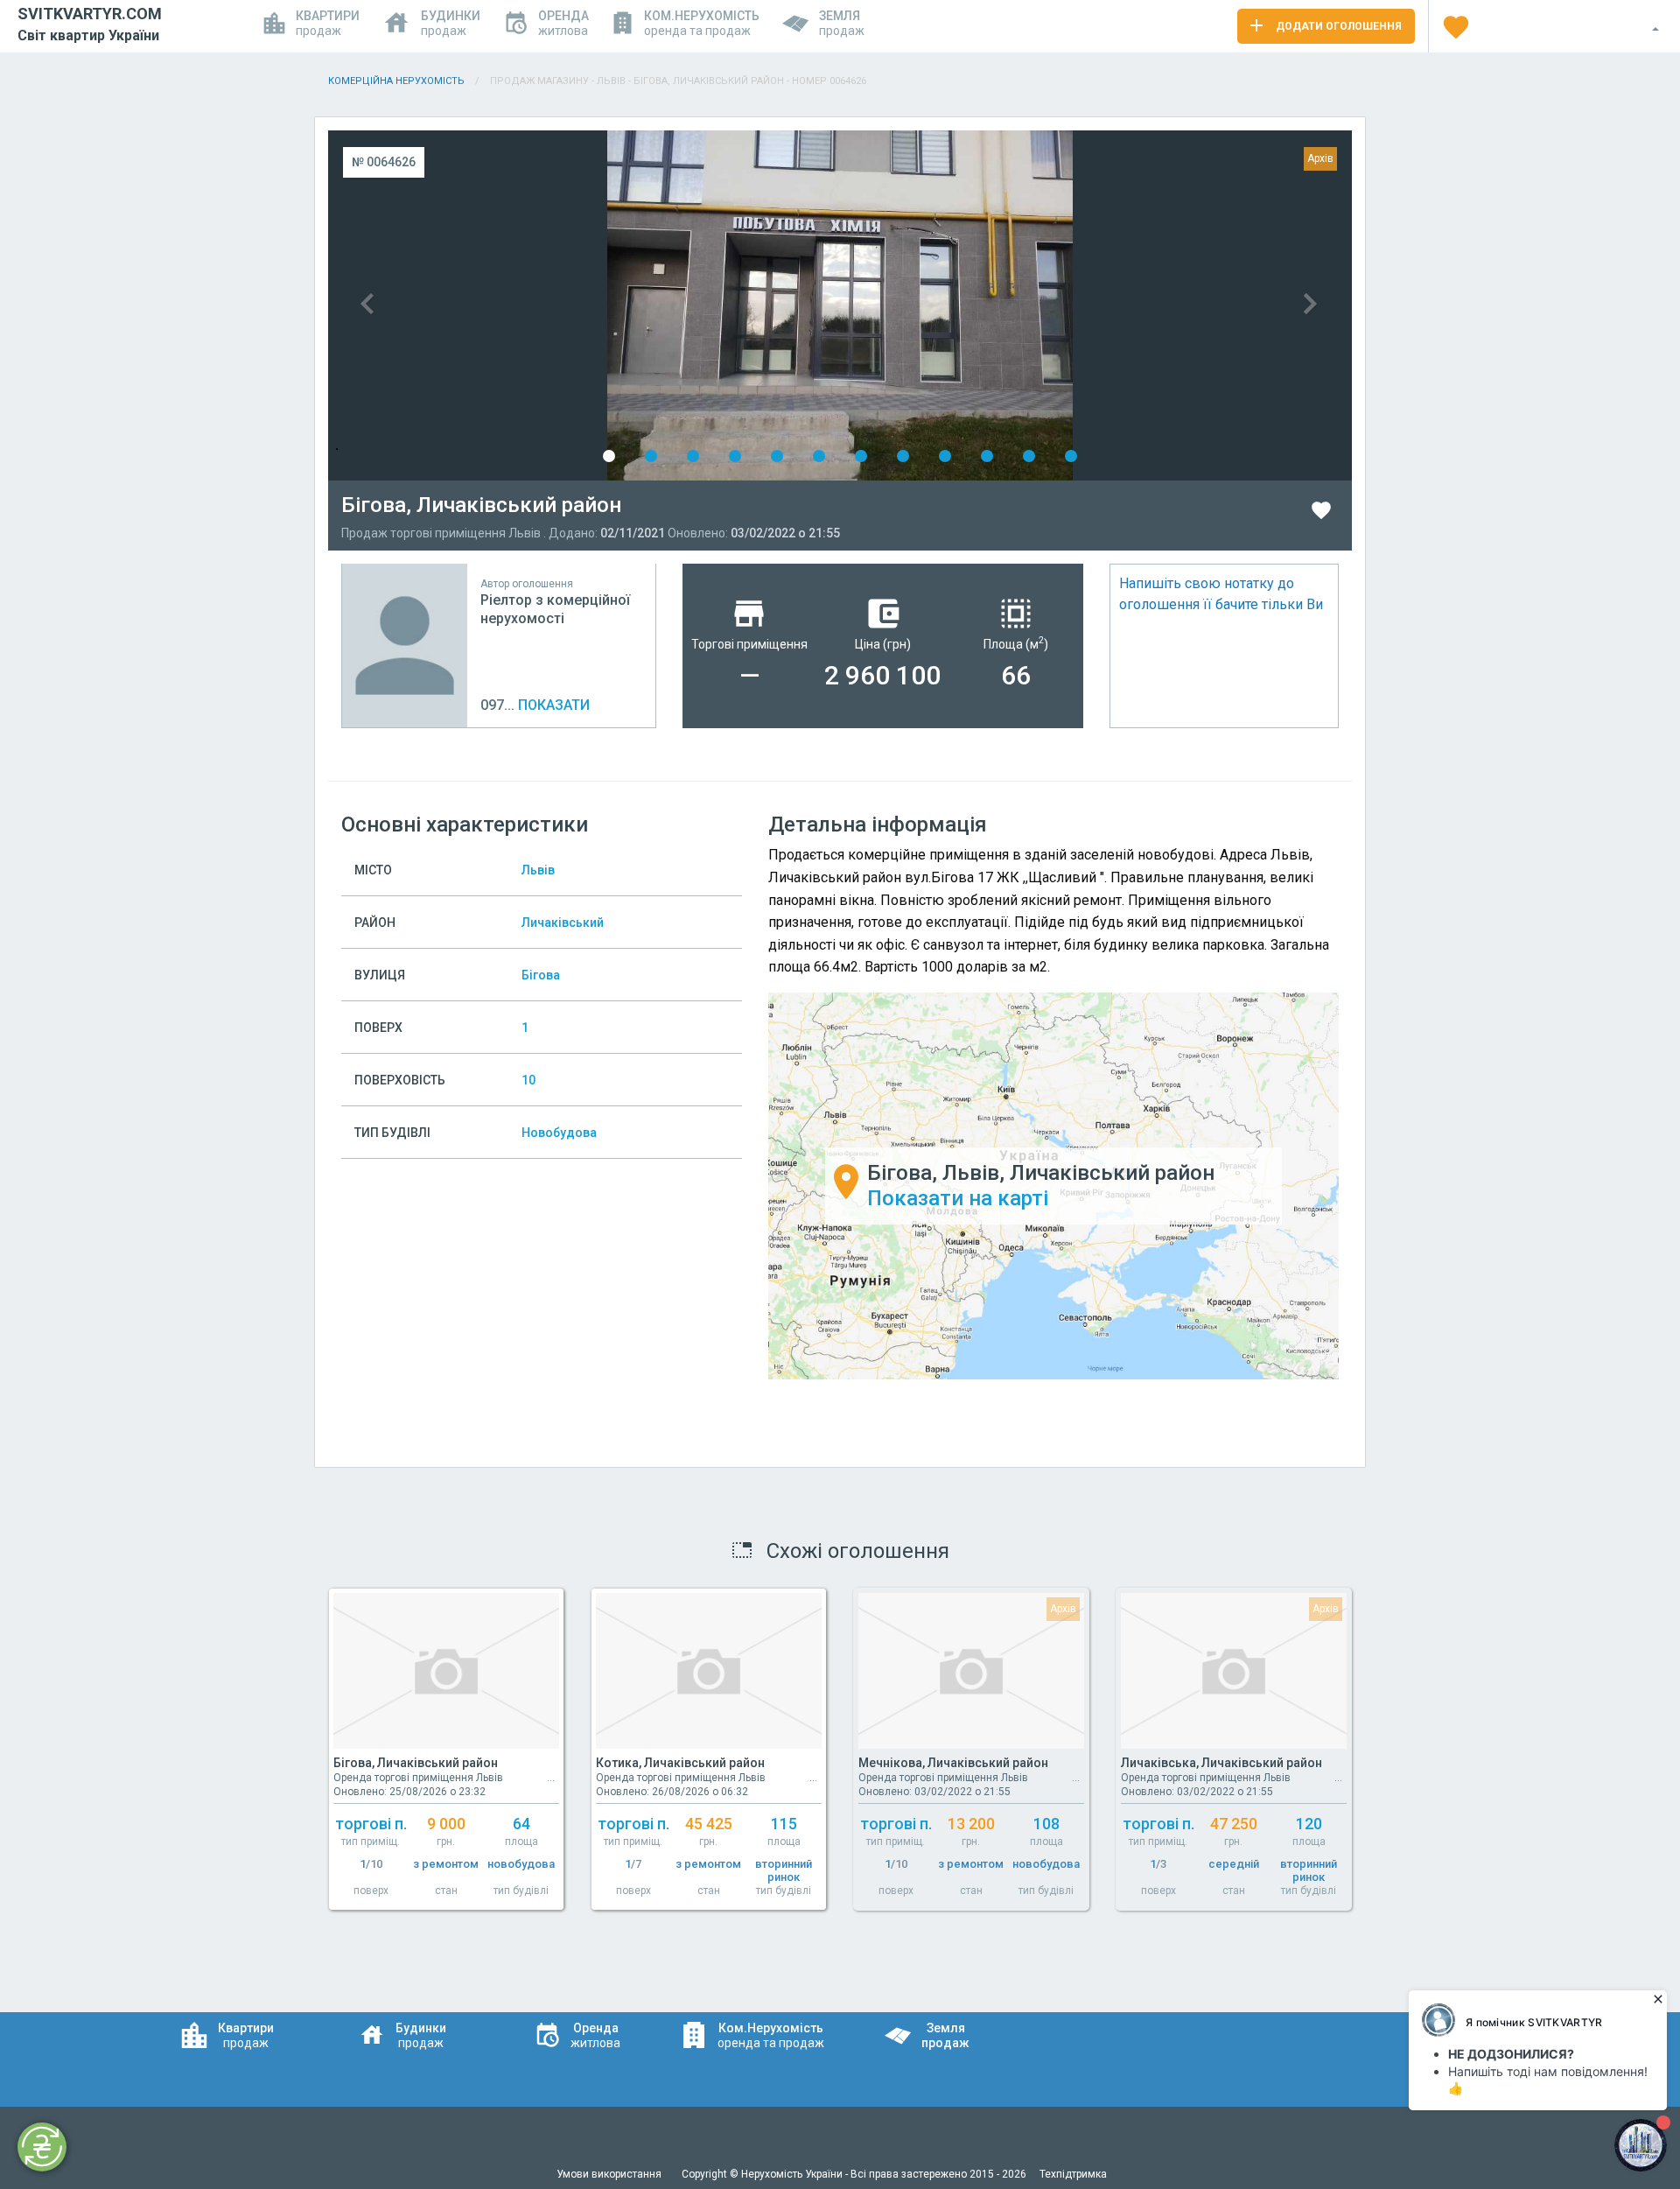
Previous (584, 305)
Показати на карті (958, 1198)
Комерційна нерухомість (396, 81)
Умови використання (610, 2174)
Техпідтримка (1073, 2174)
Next (1096, 305)
